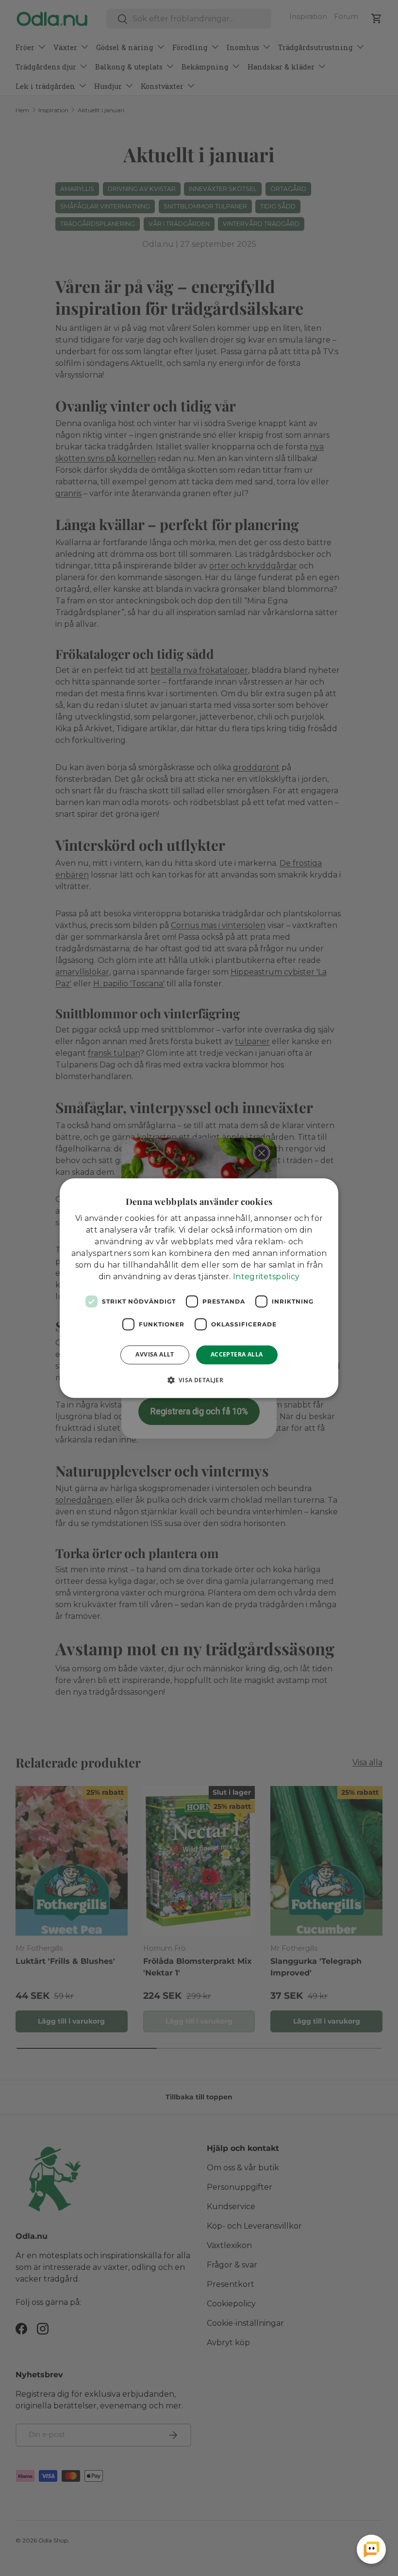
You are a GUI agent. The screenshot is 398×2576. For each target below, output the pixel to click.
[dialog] (199, 1288)
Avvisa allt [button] (155, 1354)
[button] (199, 1380)
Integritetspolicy (266, 1277)
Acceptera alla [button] (237, 1354)
